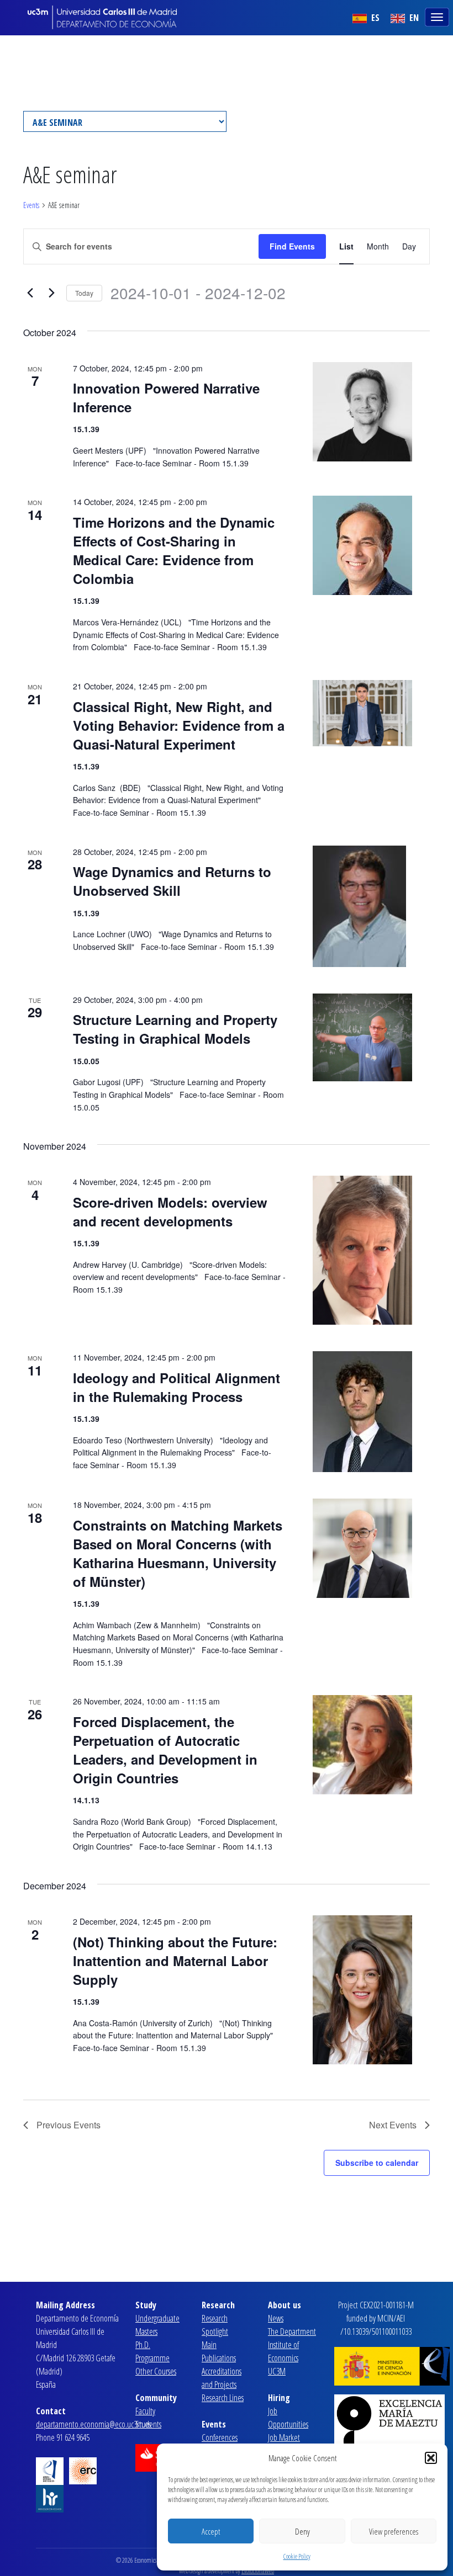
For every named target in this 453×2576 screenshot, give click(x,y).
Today (84, 293)
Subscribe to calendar (377, 2163)
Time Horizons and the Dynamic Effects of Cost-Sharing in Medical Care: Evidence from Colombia (174, 550)
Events (31, 205)
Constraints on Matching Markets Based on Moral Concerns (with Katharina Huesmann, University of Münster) (178, 1553)
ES (374, 18)
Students (148, 2424)
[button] (431, 2458)
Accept (211, 2531)
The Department (292, 2331)
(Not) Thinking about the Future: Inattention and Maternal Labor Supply (175, 1961)
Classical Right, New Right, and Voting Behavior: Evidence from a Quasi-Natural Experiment (179, 725)
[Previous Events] (30, 293)
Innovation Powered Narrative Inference (166, 397)
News (276, 2318)
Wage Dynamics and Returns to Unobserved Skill (172, 881)
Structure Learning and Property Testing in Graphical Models (175, 1029)
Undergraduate (157, 2318)
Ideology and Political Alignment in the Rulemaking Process (177, 1387)
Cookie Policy (297, 2556)
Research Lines (223, 2398)
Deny (302, 2531)
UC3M (277, 2371)
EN (413, 18)
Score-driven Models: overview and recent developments (170, 1212)
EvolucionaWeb (258, 2571)
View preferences (394, 2531)
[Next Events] (51, 293)
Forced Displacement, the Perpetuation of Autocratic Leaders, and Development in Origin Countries (165, 1750)
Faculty (145, 2411)
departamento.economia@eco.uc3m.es (93, 2424)
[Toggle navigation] (438, 16)
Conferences (220, 2437)
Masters (146, 2331)
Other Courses (156, 2371)
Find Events (292, 246)
